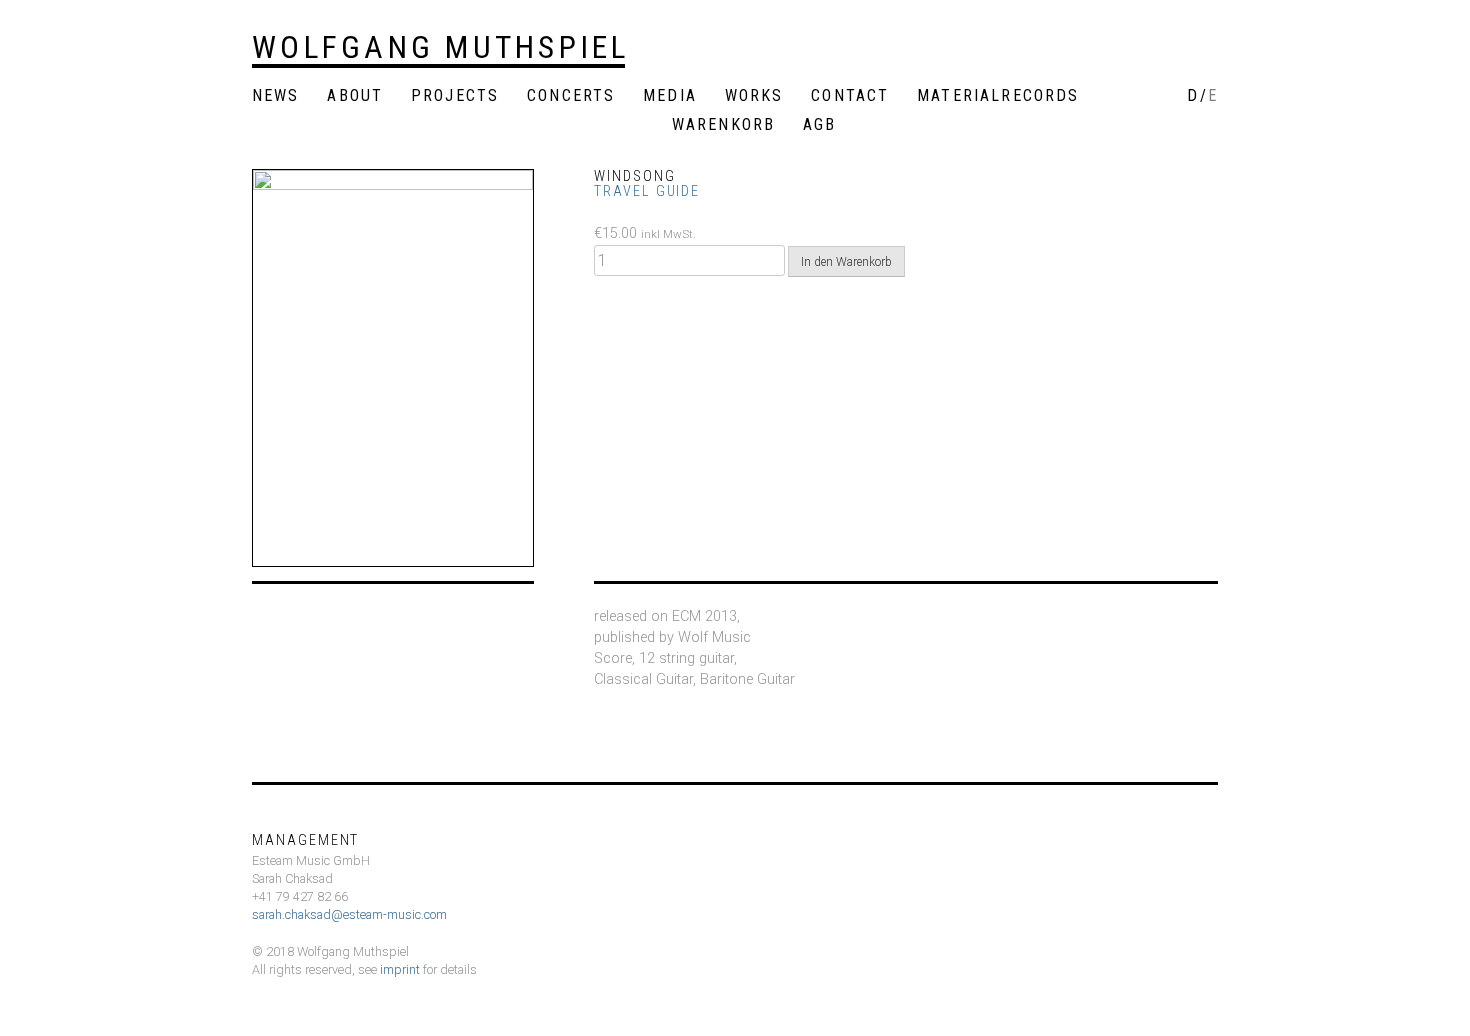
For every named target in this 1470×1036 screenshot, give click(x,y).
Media (670, 96)
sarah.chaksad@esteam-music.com (349, 914)
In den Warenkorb (846, 262)
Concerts (571, 96)
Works (754, 96)
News (276, 96)
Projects (455, 96)
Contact (850, 96)
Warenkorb (723, 125)
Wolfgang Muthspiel (441, 47)
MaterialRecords (998, 96)
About (355, 96)
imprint (400, 969)
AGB (819, 125)
